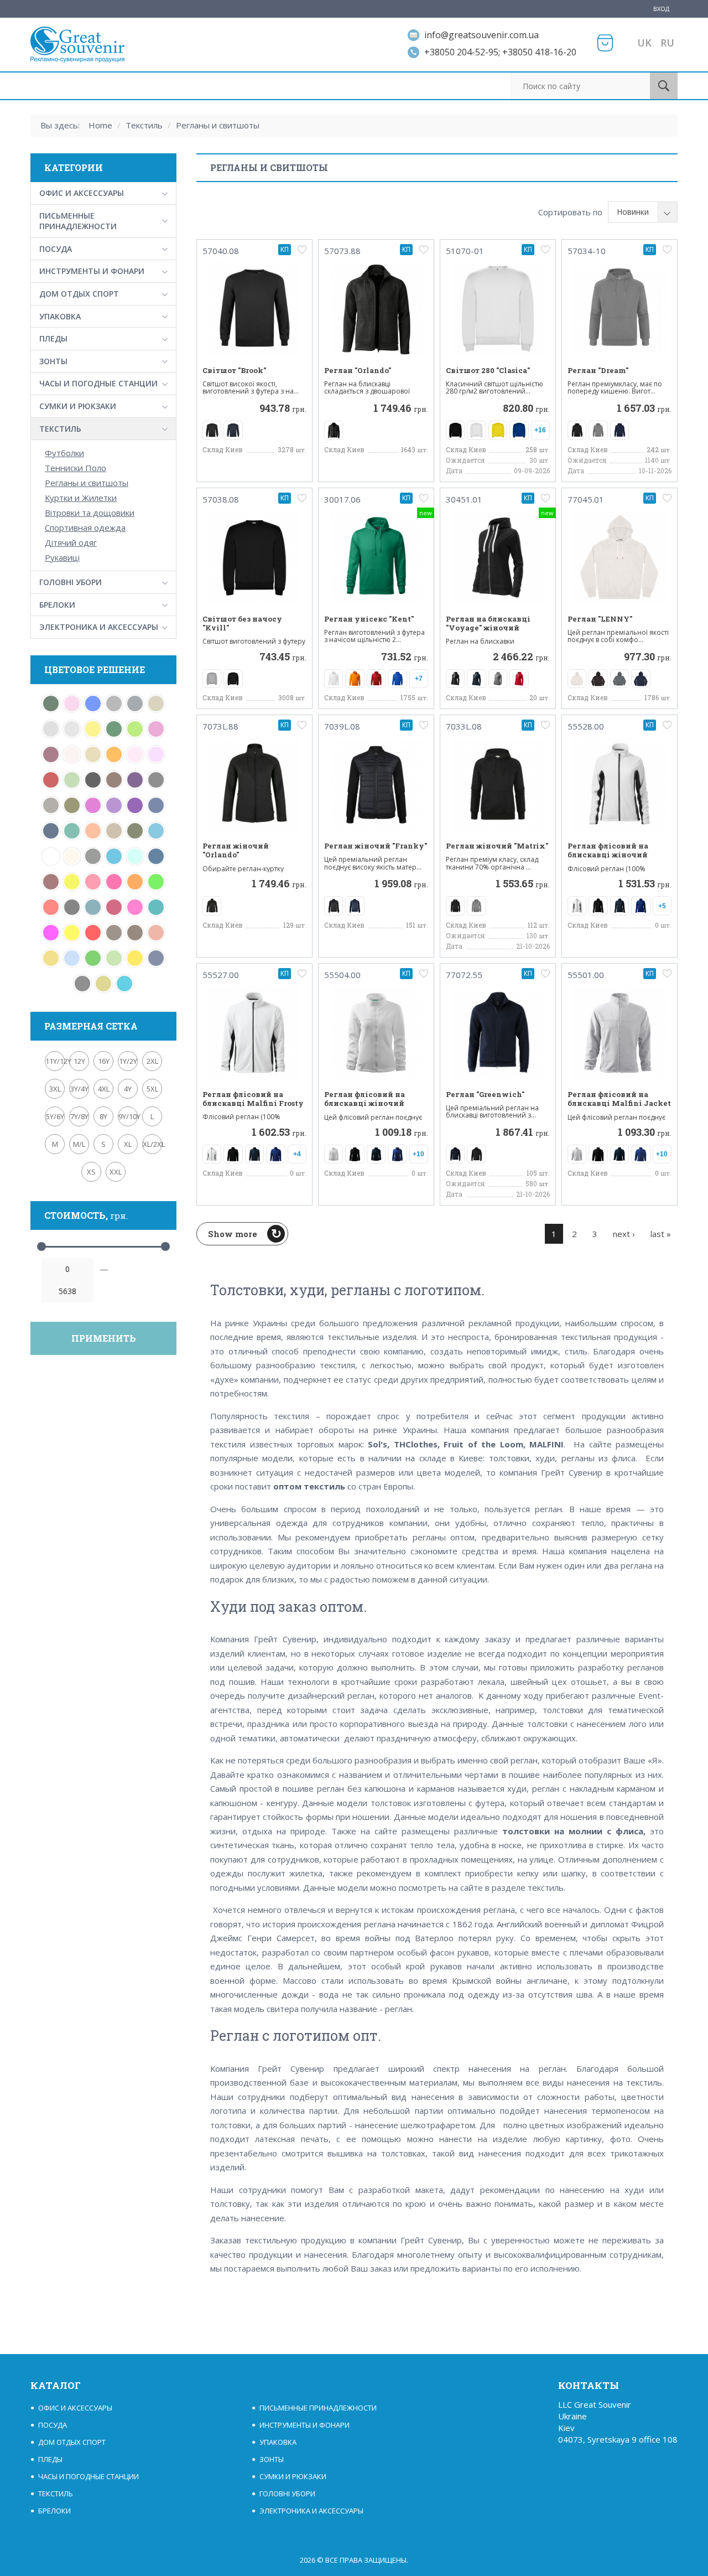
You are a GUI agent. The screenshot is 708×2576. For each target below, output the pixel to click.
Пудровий (72, 754)
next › (624, 1234)
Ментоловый (72, 780)
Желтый (135, 958)
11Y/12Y (55, 1061)
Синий (93, 704)
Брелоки (57, 605)
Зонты (53, 361)
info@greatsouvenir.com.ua (481, 35)
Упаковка (60, 316)
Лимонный (72, 933)
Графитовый (82, 984)
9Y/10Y (128, 1116)
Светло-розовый (72, 704)
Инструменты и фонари (92, 271)
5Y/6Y (55, 1116)
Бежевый (72, 856)
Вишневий (114, 907)
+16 (540, 430)
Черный (93, 780)
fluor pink (114, 882)
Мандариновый (93, 831)
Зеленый (93, 958)
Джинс (156, 958)
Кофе (114, 933)
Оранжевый (114, 754)
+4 (297, 1154)
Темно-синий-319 (156, 805)
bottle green (51, 704)
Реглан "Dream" (598, 370)
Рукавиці (62, 557)
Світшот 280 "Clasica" (488, 370)
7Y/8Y (79, 1116)
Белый (51, 856)
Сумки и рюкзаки (78, 406)
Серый (135, 704)
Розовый (156, 729)
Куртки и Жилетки (81, 498)
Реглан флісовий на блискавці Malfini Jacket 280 (619, 1103)
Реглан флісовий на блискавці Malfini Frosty (253, 1099)
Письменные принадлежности (78, 221)
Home (100, 125)
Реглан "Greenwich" (485, 1094)
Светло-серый (72, 729)
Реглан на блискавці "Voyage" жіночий (488, 624)
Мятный (72, 831)
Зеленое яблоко (114, 958)
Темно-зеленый (114, 729)
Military (135, 831)
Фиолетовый (114, 805)
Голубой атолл (124, 984)
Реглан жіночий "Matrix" (497, 846)
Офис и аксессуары (82, 193)
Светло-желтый (93, 729)
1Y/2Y (128, 1061)
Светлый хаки (156, 704)
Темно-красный (51, 780)
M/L (79, 1144)
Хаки (72, 805)
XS (91, 1172)
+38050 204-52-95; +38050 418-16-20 (500, 52)
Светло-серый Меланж (51, 729)
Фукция (93, 805)
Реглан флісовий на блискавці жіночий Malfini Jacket (365, 1103)
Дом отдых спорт (79, 294)
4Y (128, 1089)
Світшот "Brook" (234, 370)
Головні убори (71, 582)
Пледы (53, 338)
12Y (79, 1061)
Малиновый (135, 907)
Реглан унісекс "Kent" (369, 619)
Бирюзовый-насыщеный (93, 907)
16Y (104, 1061)
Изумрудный (156, 907)
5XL (152, 1089)
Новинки (633, 212)
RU (667, 43)
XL (128, 1144)
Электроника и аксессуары (99, 627)
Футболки (64, 453)
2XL (152, 1061)
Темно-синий (51, 831)
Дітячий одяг (71, 542)
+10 (418, 1154)
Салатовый (135, 729)
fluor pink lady (93, 882)
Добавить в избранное (302, 250)
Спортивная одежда (85, 527)
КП (285, 249)
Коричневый (135, 933)
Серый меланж (114, 704)
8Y (103, 1116)
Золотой (51, 958)
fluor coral (51, 907)
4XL (104, 1089)
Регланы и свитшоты (218, 125)
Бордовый (51, 882)
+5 (662, 906)
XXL (116, 1172)
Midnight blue (156, 856)
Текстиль (144, 125)
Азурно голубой (135, 856)
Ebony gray (72, 907)
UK (644, 43)
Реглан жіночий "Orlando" (236, 850)
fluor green (156, 882)
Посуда (56, 249)
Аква (114, 856)
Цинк (51, 805)
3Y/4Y (79, 1089)
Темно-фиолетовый (135, 805)
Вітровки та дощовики (90, 513)
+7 (419, 679)
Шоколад (114, 780)
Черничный (135, 780)
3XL (55, 1089)
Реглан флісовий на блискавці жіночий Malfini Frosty (608, 855)
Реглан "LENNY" (600, 619)
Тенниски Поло (76, 468)
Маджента (51, 933)
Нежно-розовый (135, 754)
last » (661, 1234)
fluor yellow (72, 882)
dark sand (114, 831)
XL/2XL (152, 1144)
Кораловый (156, 933)
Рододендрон (51, 754)
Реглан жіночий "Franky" (376, 846)
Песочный (93, 754)
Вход (661, 9)
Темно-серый (156, 780)
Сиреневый (156, 754)
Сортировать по (570, 212)
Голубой (72, 958)
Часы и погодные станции (98, 383)
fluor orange (135, 882)
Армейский (93, 856)
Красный (93, 933)
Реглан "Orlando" (358, 370)
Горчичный (103, 984)
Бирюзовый (156, 831)
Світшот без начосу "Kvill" (242, 624)
